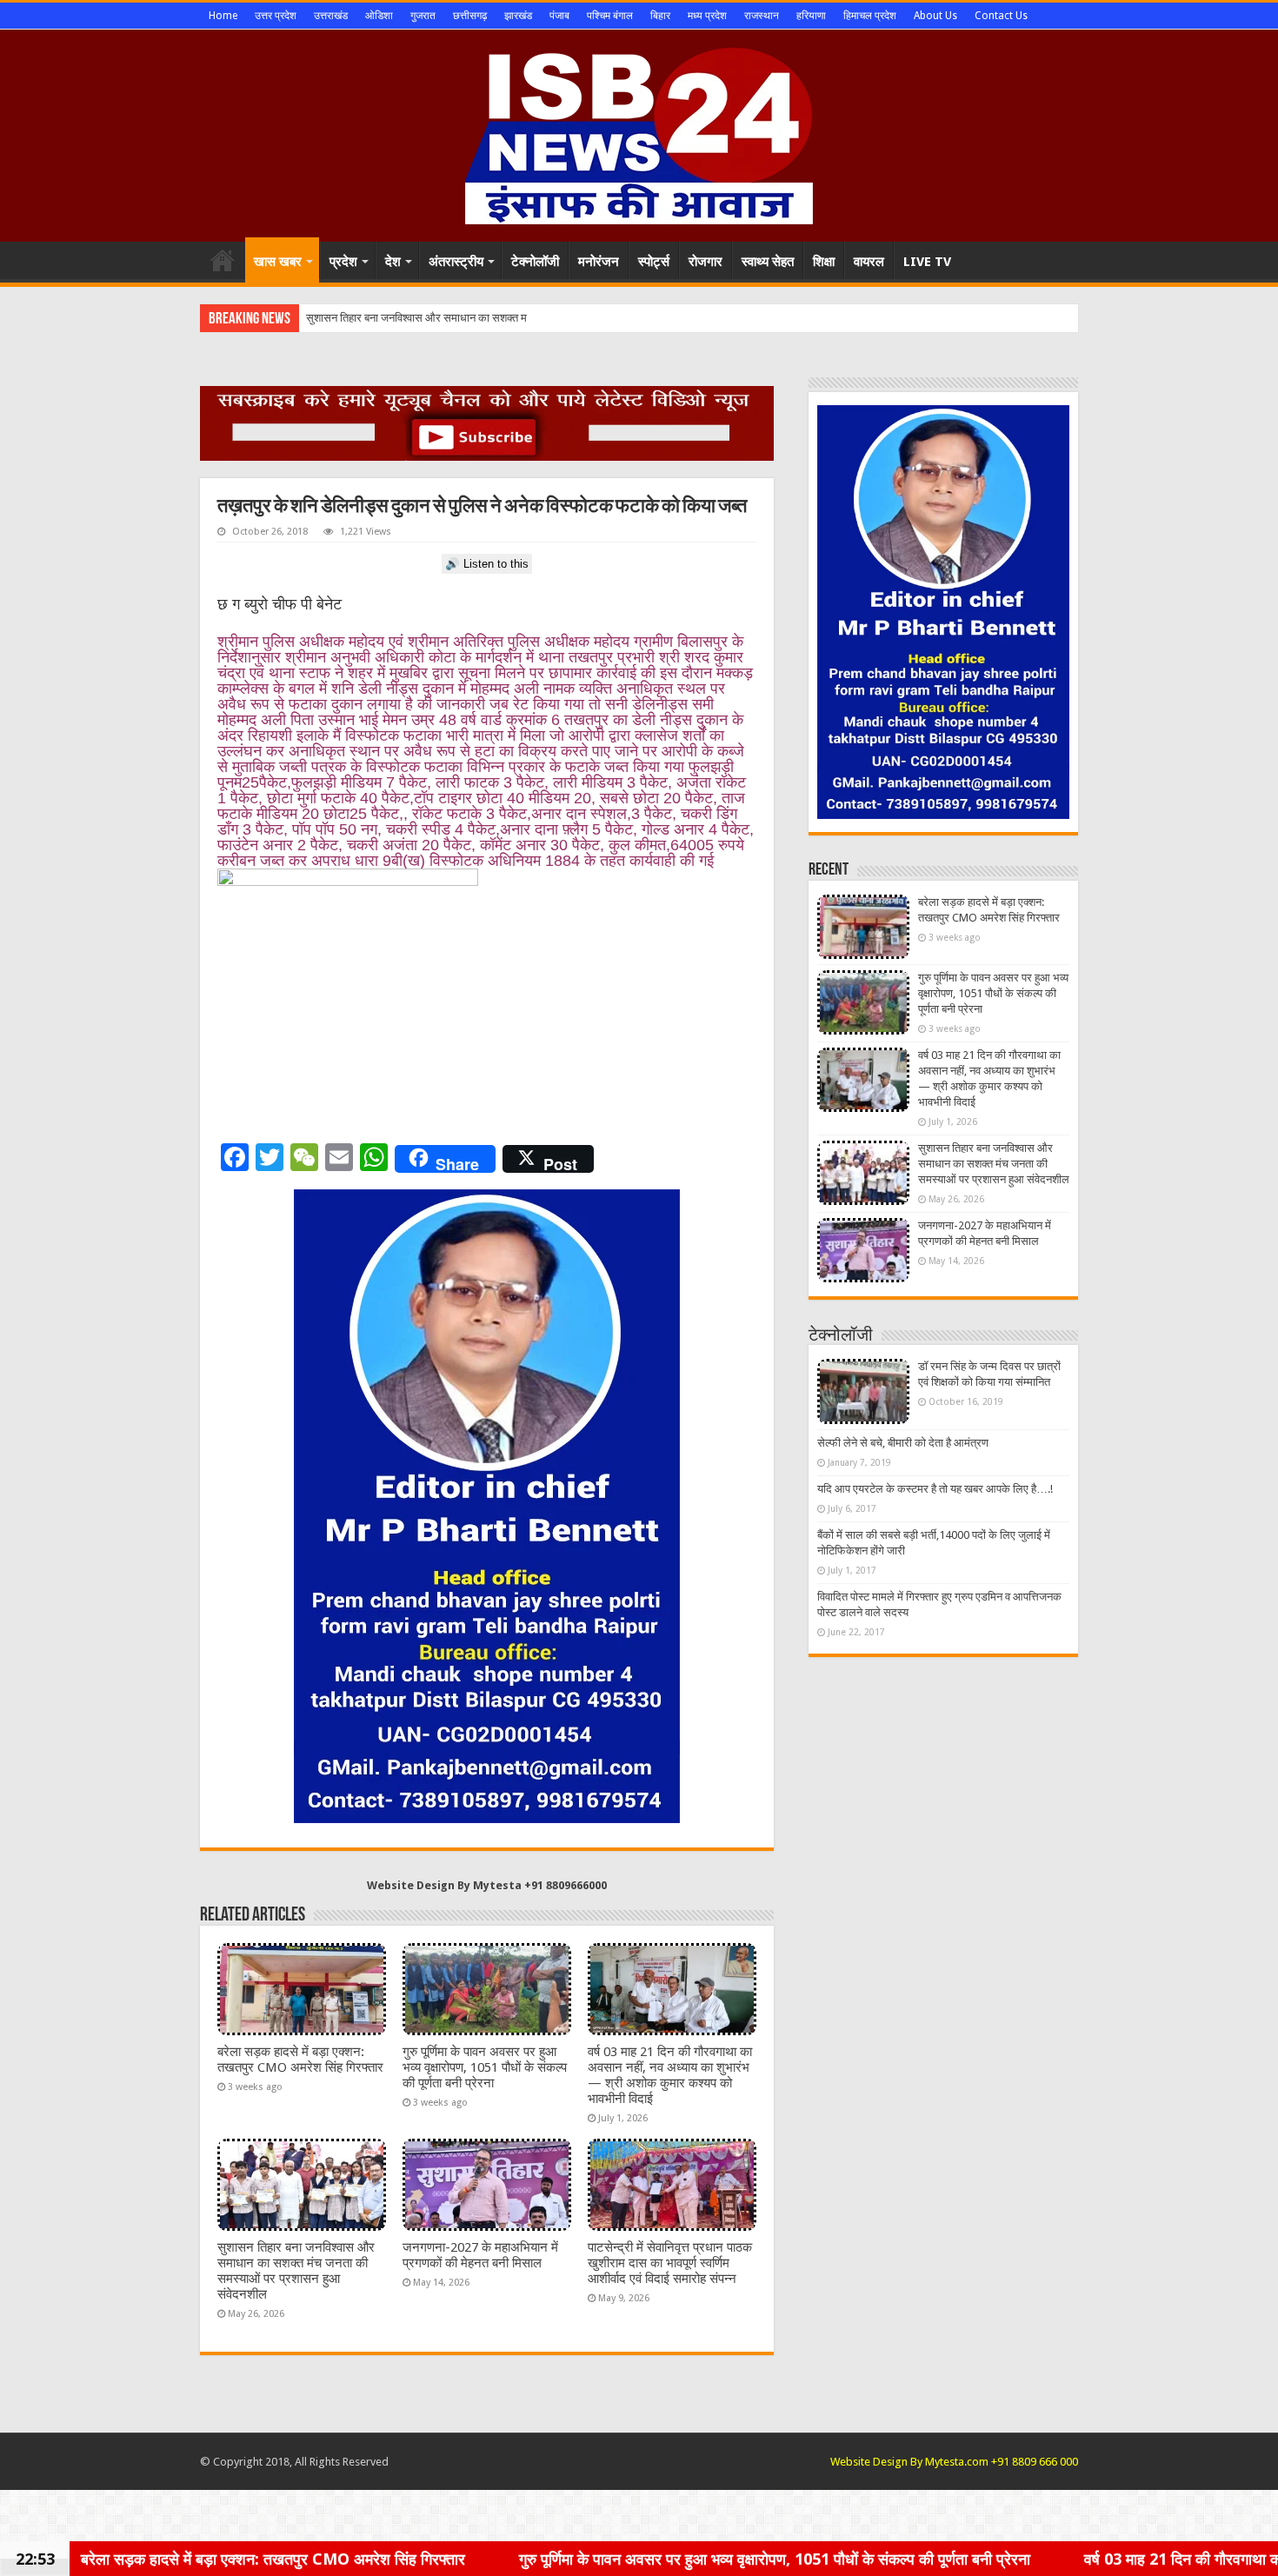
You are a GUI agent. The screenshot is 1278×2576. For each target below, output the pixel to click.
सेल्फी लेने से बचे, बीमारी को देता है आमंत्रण (903, 1443)
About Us (935, 16)
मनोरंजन (599, 262)
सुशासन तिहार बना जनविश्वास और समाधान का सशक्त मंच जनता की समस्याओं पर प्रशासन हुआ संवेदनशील (296, 2271)
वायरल (869, 262)
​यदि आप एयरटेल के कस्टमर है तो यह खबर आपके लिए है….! (935, 1489)
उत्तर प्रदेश (276, 16)
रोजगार (706, 262)
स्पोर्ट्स (654, 262)
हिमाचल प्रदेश (870, 16)
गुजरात (423, 16)
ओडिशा (379, 16)
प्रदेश (343, 262)
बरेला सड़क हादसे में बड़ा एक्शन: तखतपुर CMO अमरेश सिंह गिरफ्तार (300, 2060)
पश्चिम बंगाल (610, 16)
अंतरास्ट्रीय (456, 262)
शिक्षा (824, 262)
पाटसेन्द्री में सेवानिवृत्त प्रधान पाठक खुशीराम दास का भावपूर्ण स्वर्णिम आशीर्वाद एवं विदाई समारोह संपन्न (670, 2263)
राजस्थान (762, 16)
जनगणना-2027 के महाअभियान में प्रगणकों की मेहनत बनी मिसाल (480, 2255)
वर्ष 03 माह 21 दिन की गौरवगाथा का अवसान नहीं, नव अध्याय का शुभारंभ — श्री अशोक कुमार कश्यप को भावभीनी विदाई (670, 2075)
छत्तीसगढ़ (470, 16)
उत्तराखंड (331, 16)
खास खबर (278, 262)
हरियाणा (811, 16)
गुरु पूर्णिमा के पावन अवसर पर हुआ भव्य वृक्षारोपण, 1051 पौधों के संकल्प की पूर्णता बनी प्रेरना (485, 2067)
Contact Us (1001, 16)
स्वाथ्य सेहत (768, 262)
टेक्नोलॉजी (535, 262)
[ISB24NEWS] (639, 132)
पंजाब (559, 16)
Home (223, 16)
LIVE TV (927, 262)
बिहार (660, 16)
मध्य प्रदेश (707, 16)
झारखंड (518, 16)
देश (393, 262)
